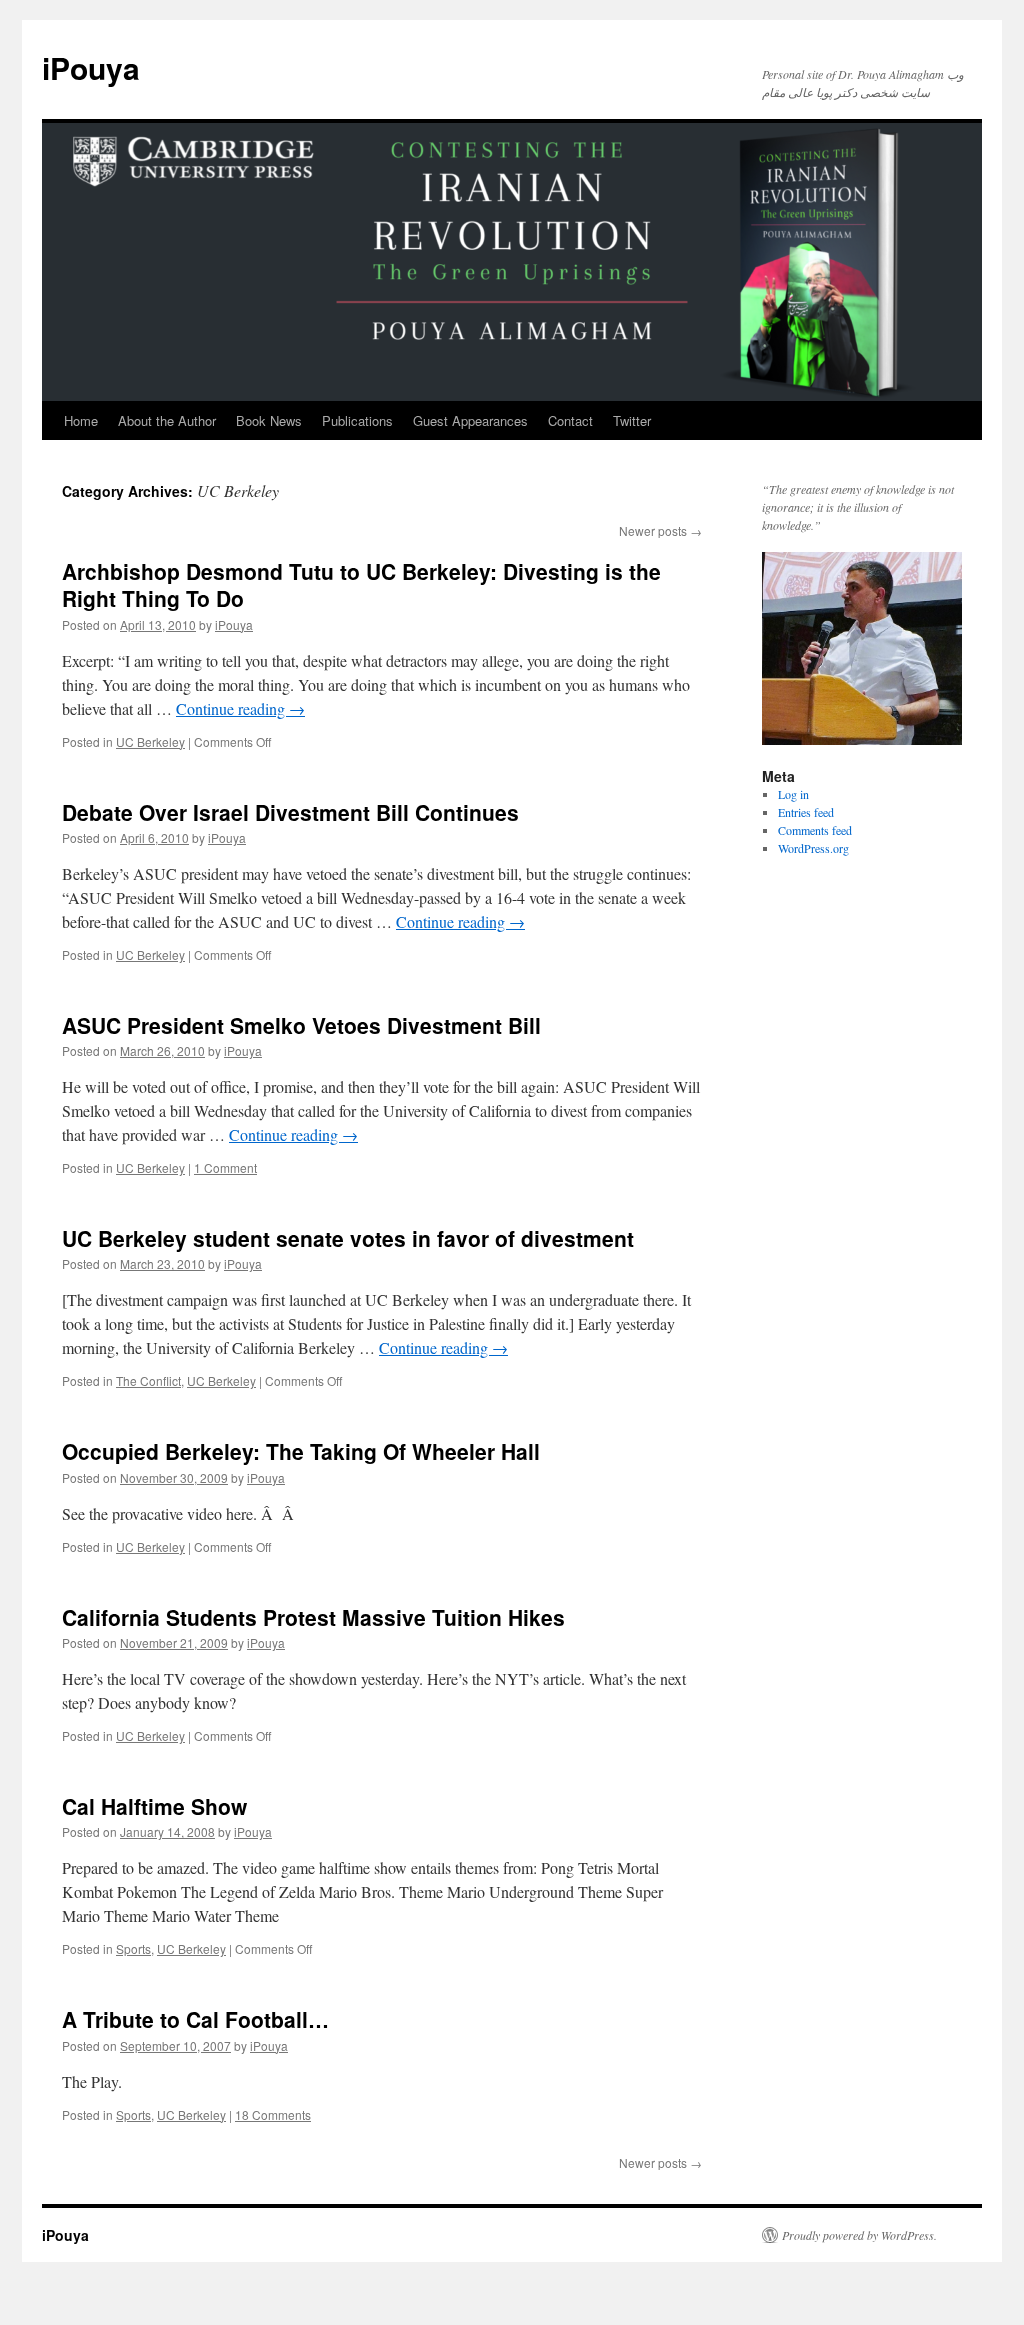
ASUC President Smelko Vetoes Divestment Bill (301, 1025)
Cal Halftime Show (154, 1806)
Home (81, 420)
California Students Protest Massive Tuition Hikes (313, 1617)
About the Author (167, 420)
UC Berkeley (150, 741)
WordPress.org (813, 848)
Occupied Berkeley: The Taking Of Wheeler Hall (301, 1451)
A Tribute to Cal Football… (195, 2019)
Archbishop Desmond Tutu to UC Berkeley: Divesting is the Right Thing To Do (361, 584)
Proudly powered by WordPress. (859, 2235)
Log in (793, 794)
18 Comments (273, 2114)
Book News (269, 420)
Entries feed (806, 812)
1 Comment (225, 1167)
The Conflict (148, 1380)
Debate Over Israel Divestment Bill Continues (290, 812)
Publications (357, 420)
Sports (133, 1948)
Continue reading (240, 708)
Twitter (632, 420)
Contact (570, 420)
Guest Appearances (470, 420)
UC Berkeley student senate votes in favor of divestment (348, 1238)
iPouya (91, 67)
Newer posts (660, 530)
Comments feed (815, 830)
